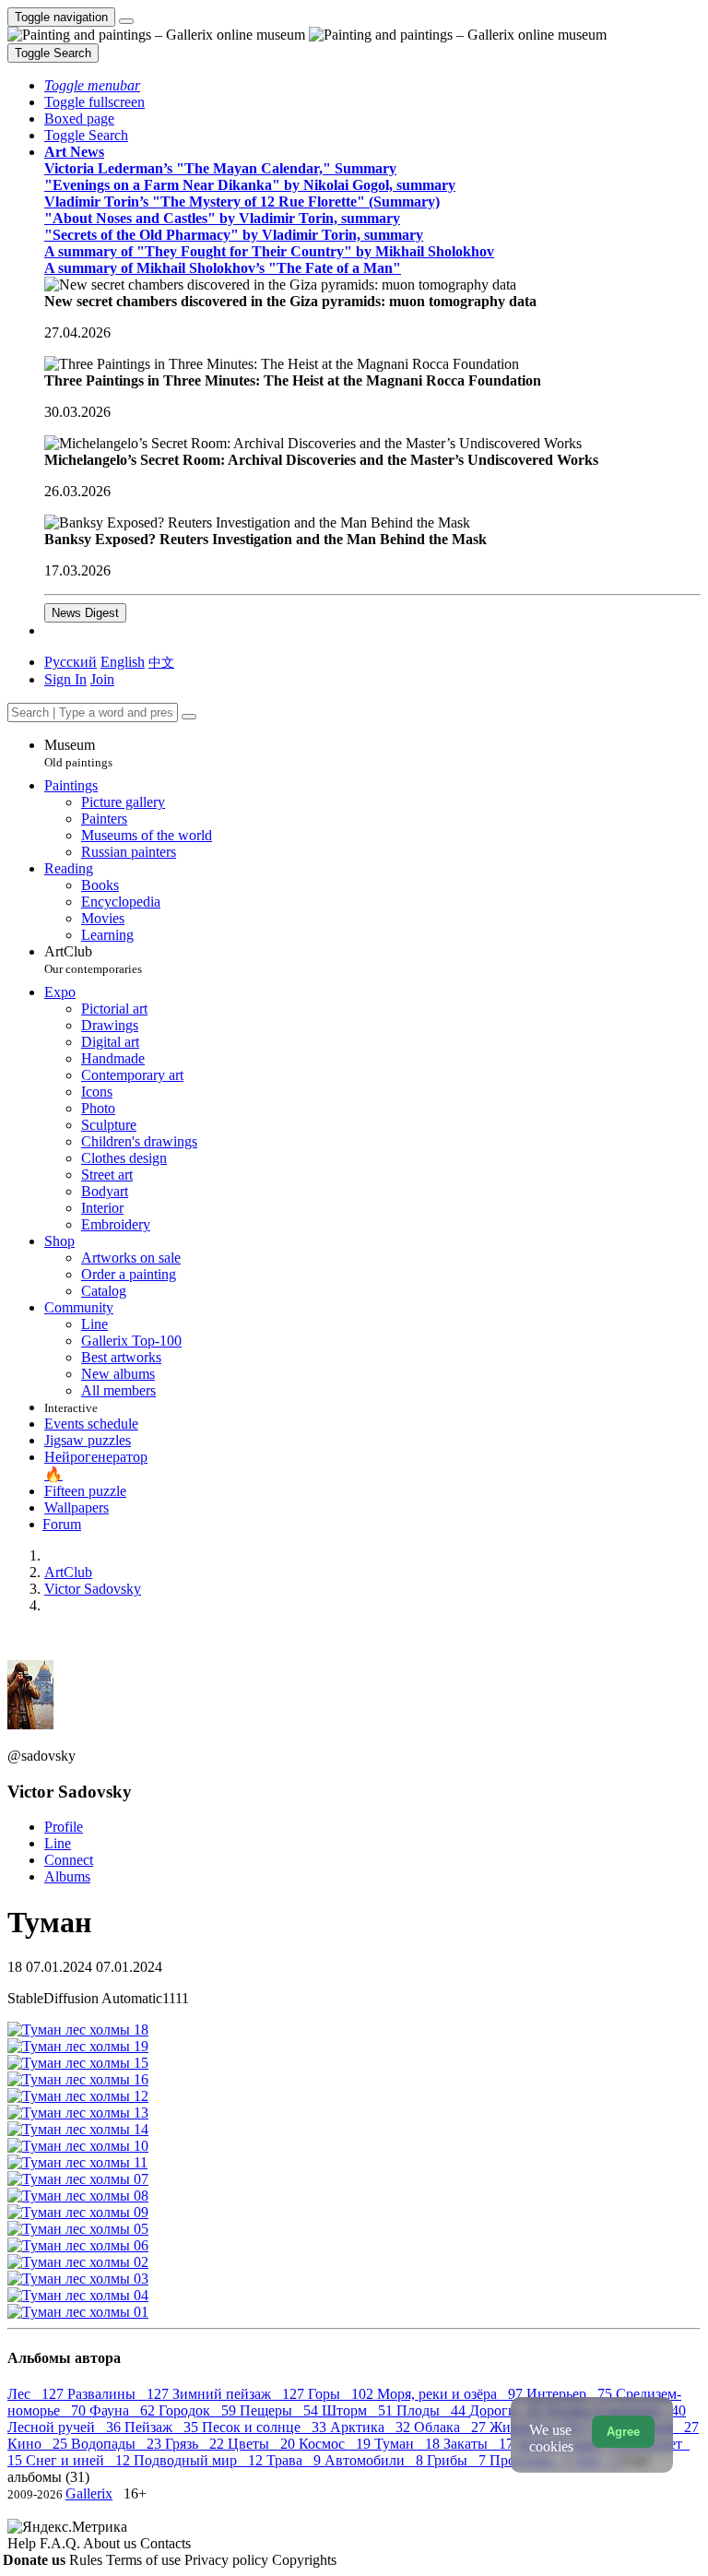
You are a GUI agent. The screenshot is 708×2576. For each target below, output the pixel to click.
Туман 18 (409, 2444)
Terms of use (145, 2560)
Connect (69, 1860)
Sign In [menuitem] (65, 679)
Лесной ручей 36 (66, 2427)
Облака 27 (452, 2427)
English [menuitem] (123, 662)
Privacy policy (228, 2560)
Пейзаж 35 (163, 2427)
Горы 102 (342, 2394)
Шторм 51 (359, 2410)
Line (58, 1843)
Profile (64, 1827)
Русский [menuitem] (71, 662)
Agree (623, 2432)
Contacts (165, 2543)
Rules (88, 2560)
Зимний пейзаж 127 (240, 2394)
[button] (92, 85)
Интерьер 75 (571, 2394)
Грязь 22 (196, 2444)
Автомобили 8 (376, 2460)
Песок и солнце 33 (266, 2427)
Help (24, 2543)
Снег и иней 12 (80, 2460)
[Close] (189, 717)
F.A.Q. (61, 2543)
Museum (78, 753)
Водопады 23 (118, 2444)
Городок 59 (199, 2410)
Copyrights (304, 2560)
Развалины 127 (120, 2394)
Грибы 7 (458, 2460)
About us (112, 2543)
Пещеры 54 (281, 2410)
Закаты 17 (480, 2444)
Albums (67, 1876)
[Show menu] (126, 21)
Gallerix (89, 2493)
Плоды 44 (433, 2410)
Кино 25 (39, 2444)
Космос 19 (336, 2444)
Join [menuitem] (102, 679)
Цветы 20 (263, 2444)
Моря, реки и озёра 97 (452, 2394)
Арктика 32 (372, 2427)
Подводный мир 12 (200, 2460)
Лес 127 (37, 2394)
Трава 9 (295, 2460)
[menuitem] (161, 662)
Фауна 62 (124, 2410)
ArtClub (93, 960)
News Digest (85, 613)
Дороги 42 (507, 2410)
